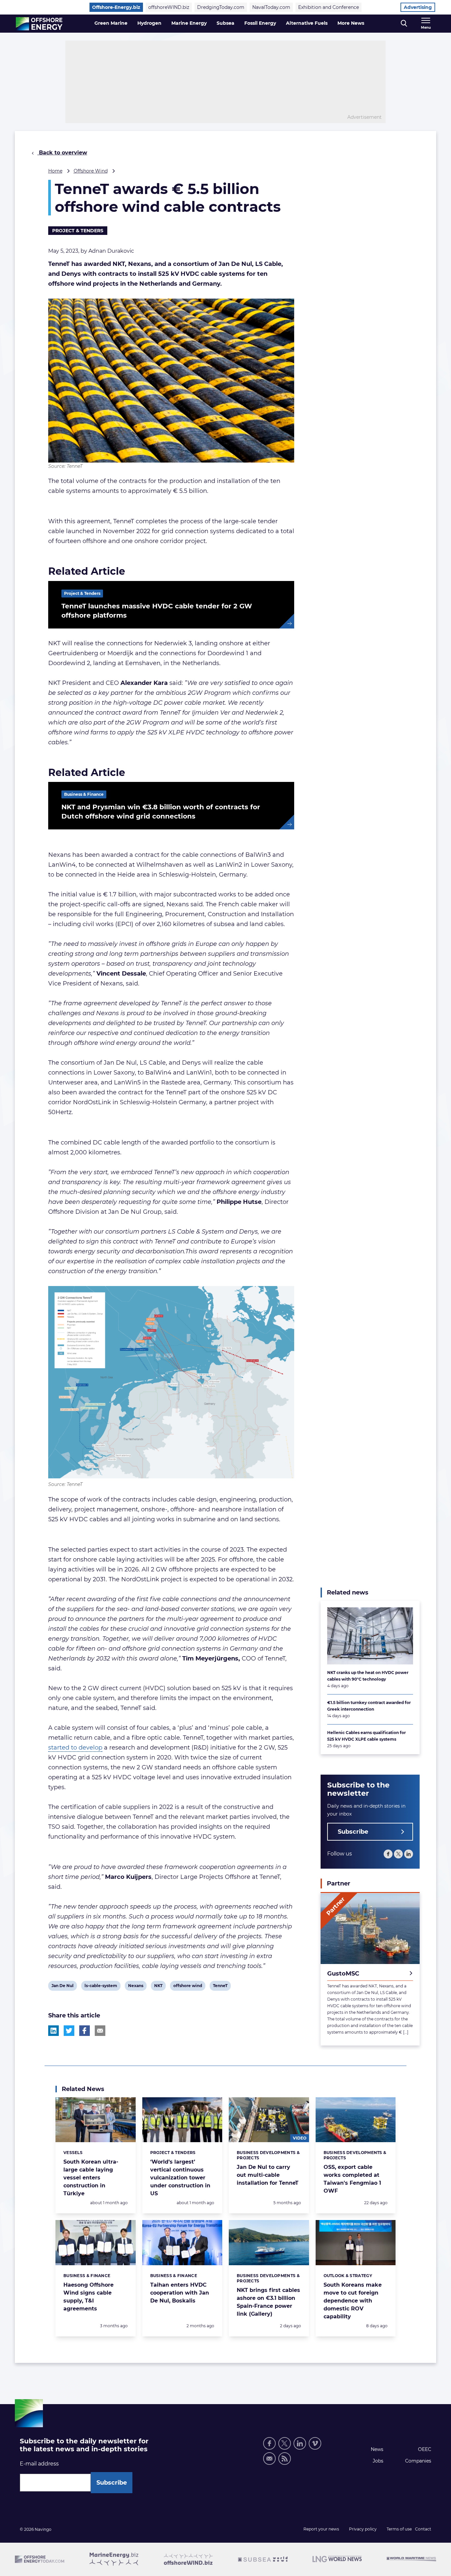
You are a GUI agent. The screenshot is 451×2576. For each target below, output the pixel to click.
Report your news (321, 2529)
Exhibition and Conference (329, 7)
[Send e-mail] (269, 2459)
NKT (159, 1987)
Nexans (136, 1987)
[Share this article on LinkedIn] (53, 2031)
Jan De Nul (62, 1987)
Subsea (225, 23)
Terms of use (399, 2529)
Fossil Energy (260, 23)
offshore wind (188, 1987)
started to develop (75, 1748)
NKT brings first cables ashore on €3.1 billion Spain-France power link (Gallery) (268, 2302)
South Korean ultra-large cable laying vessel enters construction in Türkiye (91, 2178)
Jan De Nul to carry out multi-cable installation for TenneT (268, 2175)
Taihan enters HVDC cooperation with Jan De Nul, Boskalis (180, 2293)
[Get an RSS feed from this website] (285, 2459)
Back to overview (62, 153)
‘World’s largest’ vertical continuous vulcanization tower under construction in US (180, 2178)
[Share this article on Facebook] (85, 2031)
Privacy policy (363, 2529)
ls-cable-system (101, 1987)
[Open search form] (404, 24)
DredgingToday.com (221, 7)
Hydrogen (149, 23)
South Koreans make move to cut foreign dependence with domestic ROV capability (353, 2301)
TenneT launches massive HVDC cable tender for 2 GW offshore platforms (157, 611)
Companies (418, 2461)
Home (55, 171)
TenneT (220, 1987)
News (377, 2449)
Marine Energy (189, 23)
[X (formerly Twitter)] (398, 1854)
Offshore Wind (91, 171)
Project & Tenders (78, 231)
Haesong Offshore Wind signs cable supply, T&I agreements (88, 2297)
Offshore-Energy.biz (116, 7)
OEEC (425, 2449)
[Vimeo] (315, 2443)
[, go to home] (39, 24)
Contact (423, 2529)
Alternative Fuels (307, 23)
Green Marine (111, 23)
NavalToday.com (271, 7)
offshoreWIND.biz (169, 7)
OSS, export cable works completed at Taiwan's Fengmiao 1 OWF (352, 2179)
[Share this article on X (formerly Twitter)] (69, 2031)
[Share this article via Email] (100, 2031)
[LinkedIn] (409, 1854)
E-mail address (39, 2464)
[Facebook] (388, 1854)
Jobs (378, 2461)
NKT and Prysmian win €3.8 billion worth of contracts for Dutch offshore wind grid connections (161, 812)
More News (351, 23)
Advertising (418, 7)
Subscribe (353, 1832)
